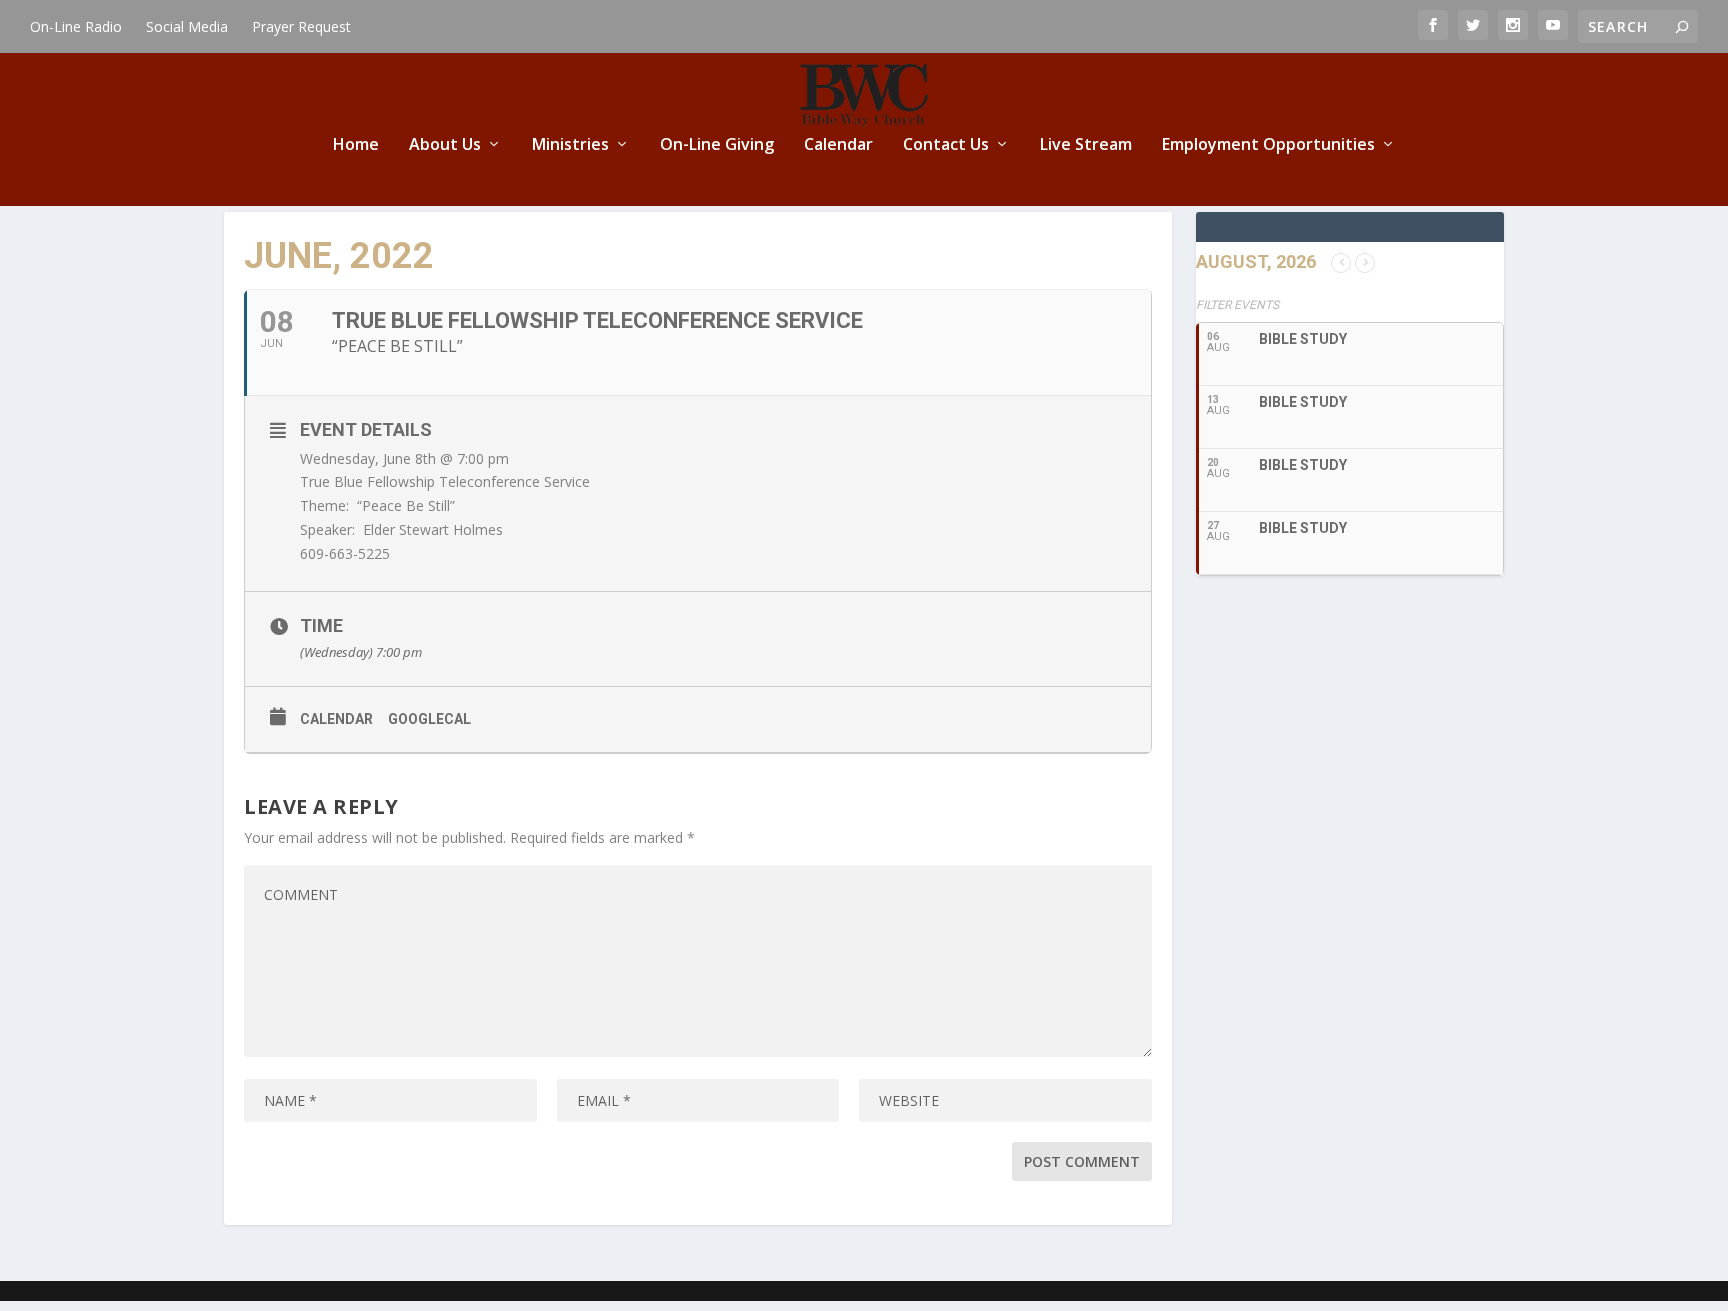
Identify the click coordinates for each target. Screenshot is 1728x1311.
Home (356, 145)
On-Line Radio (76, 26)
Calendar (838, 145)
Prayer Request (301, 26)
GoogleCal (429, 719)
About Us (445, 145)
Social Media (187, 26)
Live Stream (1086, 145)
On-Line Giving (717, 145)
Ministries (570, 145)
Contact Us (946, 145)
